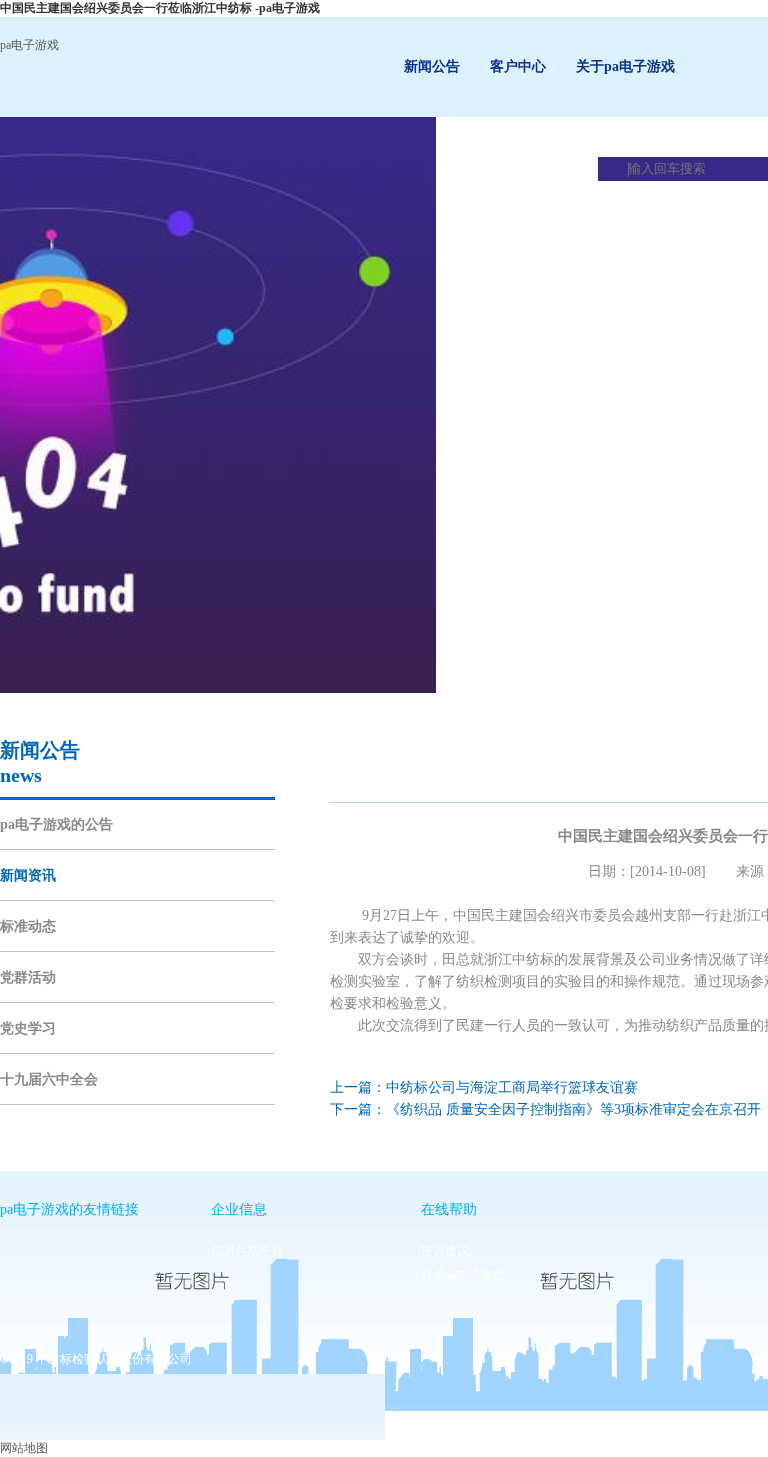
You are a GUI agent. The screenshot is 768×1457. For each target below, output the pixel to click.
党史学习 (28, 1028)
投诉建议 (445, 1251)
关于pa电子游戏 (625, 66)
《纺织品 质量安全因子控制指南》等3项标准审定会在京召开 (573, 1109)
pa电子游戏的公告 (56, 824)
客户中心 (518, 66)
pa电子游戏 (29, 45)
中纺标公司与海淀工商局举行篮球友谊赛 (512, 1087)
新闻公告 (432, 66)
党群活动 (28, 977)
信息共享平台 (247, 1251)
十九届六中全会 (49, 1079)
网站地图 (24, 1448)
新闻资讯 (28, 875)
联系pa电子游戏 (462, 1275)
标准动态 (28, 926)
